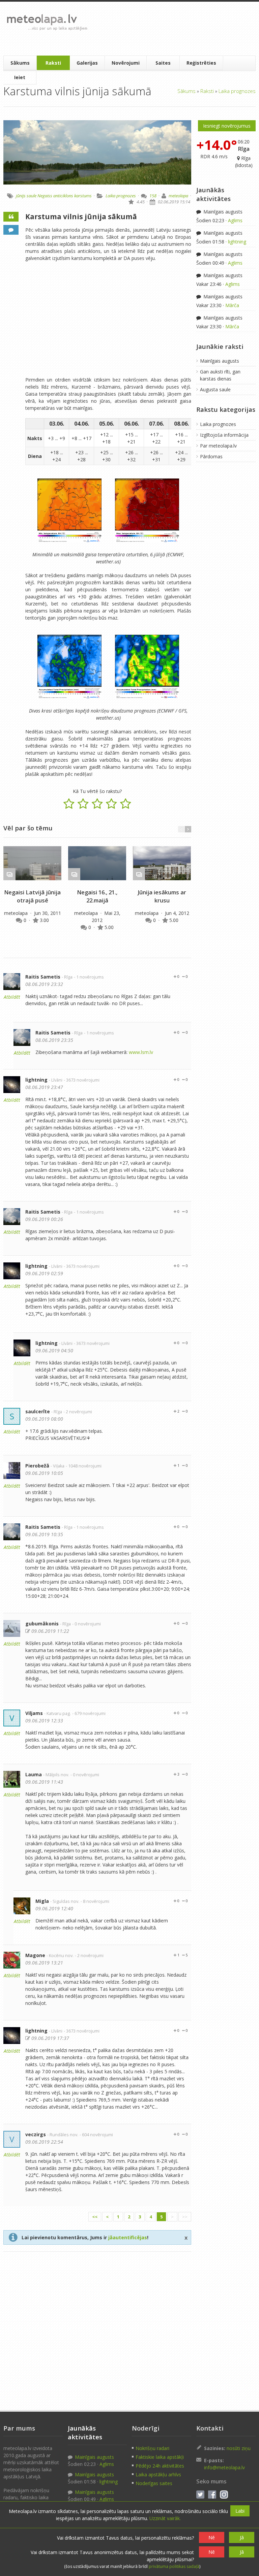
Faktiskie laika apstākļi (160, 2457)
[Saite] (32, 863)
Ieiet (20, 77)
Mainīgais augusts (222, 212)
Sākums (20, 63)
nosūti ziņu (239, 2448)
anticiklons (63, 196)
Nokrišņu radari (152, 2448)
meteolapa (178, 196)
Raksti (53, 63)
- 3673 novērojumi (82, 1080)
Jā (242, 2537)
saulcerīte (38, 1411)
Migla (42, 1901)
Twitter (200, 2495)
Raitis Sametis (43, 977)
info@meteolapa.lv (224, 2467)
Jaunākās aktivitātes (213, 194)
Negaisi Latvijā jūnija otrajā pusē (32, 896)
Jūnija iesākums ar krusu (162, 896)
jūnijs (21, 196)
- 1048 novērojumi (84, 1466)
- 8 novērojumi (95, 1901)
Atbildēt (12, 997)
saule (32, 196)
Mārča (232, 305)
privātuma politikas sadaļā (174, 2566)
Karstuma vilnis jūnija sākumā (81, 217)
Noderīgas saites (154, 2483)
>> (185, 2217)
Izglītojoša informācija (224, 435)
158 (153, 196)
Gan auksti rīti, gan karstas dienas (220, 375)
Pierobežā (37, 1466)
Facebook (212, 2495)
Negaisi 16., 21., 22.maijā (97, 896)
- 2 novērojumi (78, 1412)
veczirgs (36, 2134)
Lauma (34, 1774)
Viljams (34, 1713)
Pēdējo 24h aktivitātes (160, 2466)
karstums (83, 196)
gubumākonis (42, 1624)
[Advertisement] (172, 29)
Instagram (224, 2495)
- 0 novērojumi (87, 1624)
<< (95, 2217)
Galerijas (87, 63)
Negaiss (45, 196)
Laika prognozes (237, 91)
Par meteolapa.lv (218, 446)
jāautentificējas (128, 2237)
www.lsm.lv (141, 1052)
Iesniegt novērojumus (227, 126)
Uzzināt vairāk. (165, 2518)
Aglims (235, 220)
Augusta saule (215, 389)
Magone (35, 1955)
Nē (212, 2537)
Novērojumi (126, 63)
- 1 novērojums (89, 977)
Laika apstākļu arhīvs (158, 2474)
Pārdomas (211, 456)
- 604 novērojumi (96, 2135)
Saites (163, 63)
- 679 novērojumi (89, 1713)
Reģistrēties (201, 63)
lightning (36, 1080)
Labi (240, 2511)
